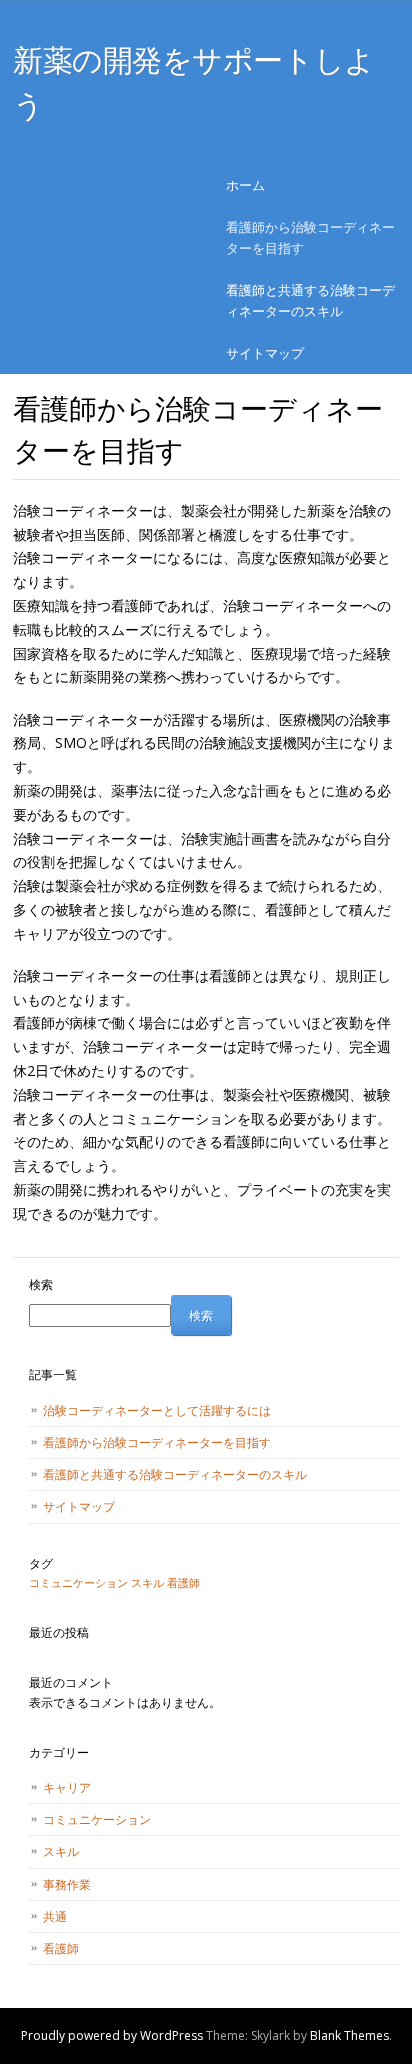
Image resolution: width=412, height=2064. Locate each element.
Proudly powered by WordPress (112, 2035)
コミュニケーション (78, 1583)
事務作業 (67, 1884)
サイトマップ (265, 353)
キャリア (67, 1787)
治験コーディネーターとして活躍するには (157, 1410)
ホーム (245, 185)
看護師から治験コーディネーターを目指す (310, 237)
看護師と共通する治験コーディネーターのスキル (310, 300)
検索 (41, 1284)
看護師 (183, 1583)
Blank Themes (349, 2035)
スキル (147, 1583)
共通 (55, 1916)
